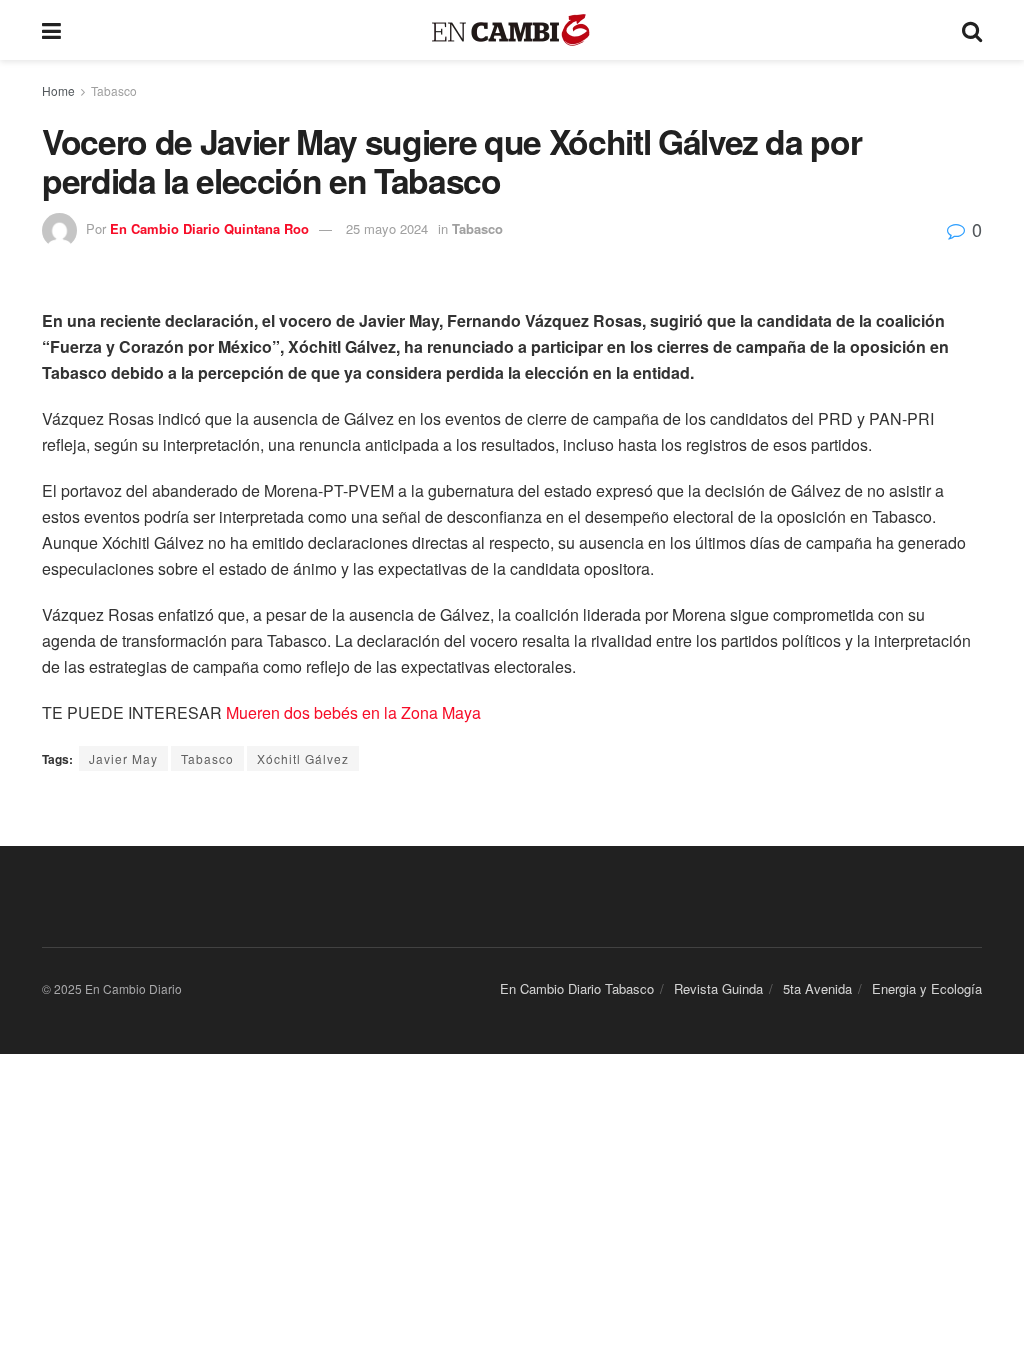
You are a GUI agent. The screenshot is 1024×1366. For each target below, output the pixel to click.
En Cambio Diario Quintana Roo (209, 228)
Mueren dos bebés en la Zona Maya (353, 712)
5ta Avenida (817, 988)
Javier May (123, 758)
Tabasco (114, 90)
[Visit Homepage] (511, 30)
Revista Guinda (718, 988)
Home (58, 90)
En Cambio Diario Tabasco (577, 988)
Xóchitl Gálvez (303, 758)
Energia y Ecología (927, 988)
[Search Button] (972, 30)
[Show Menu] (51, 30)
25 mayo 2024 (387, 228)
